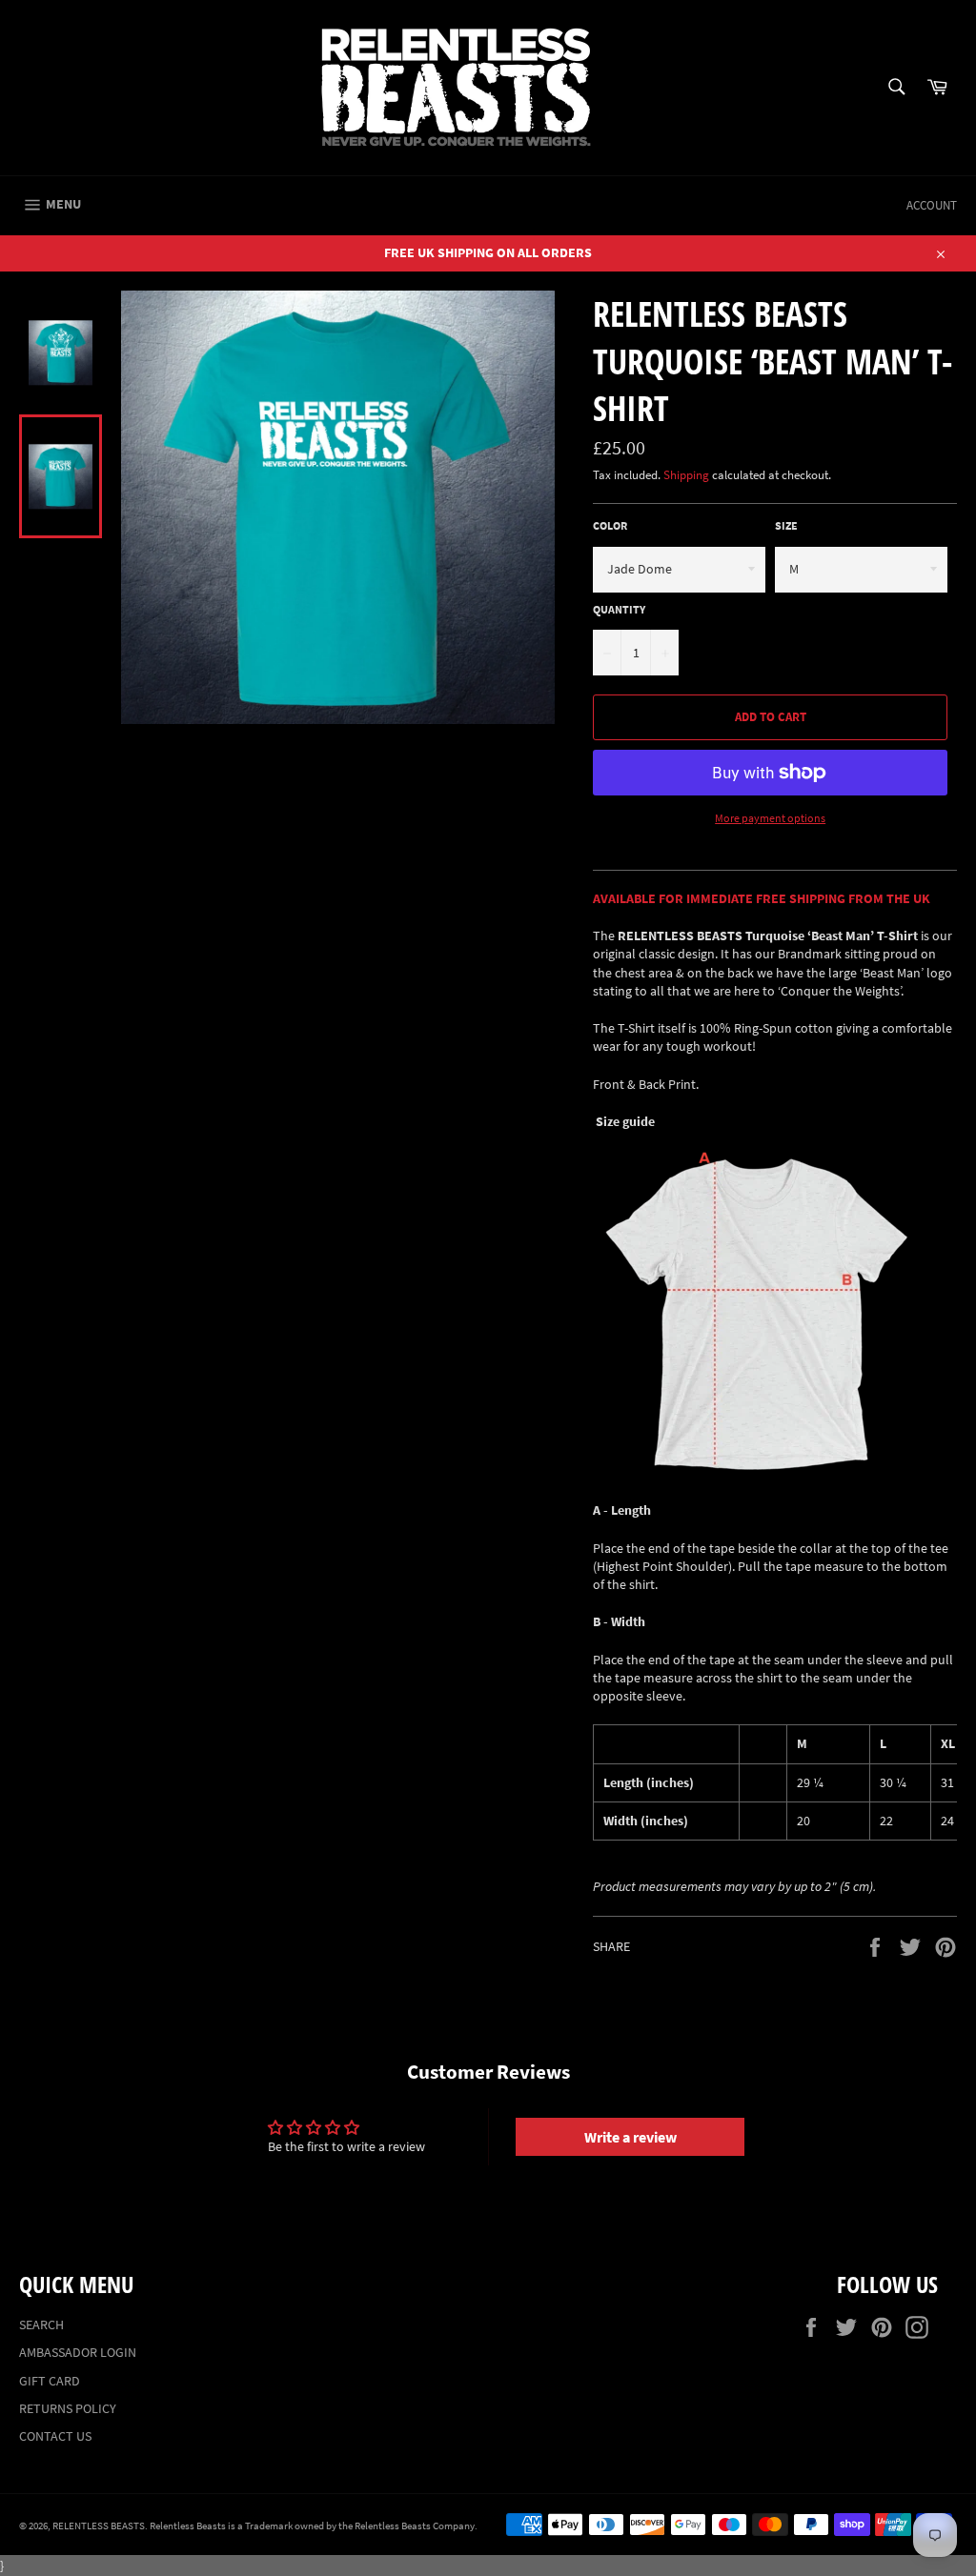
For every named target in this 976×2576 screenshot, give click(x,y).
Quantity (619, 609)
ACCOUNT (932, 205)
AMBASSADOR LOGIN (78, 2352)
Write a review (630, 2137)
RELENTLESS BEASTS (99, 2526)
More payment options (770, 818)
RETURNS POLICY (68, 2408)
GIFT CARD (50, 2381)
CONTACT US (55, 2436)
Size (786, 525)
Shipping (686, 475)
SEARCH (41, 2324)
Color (610, 525)
